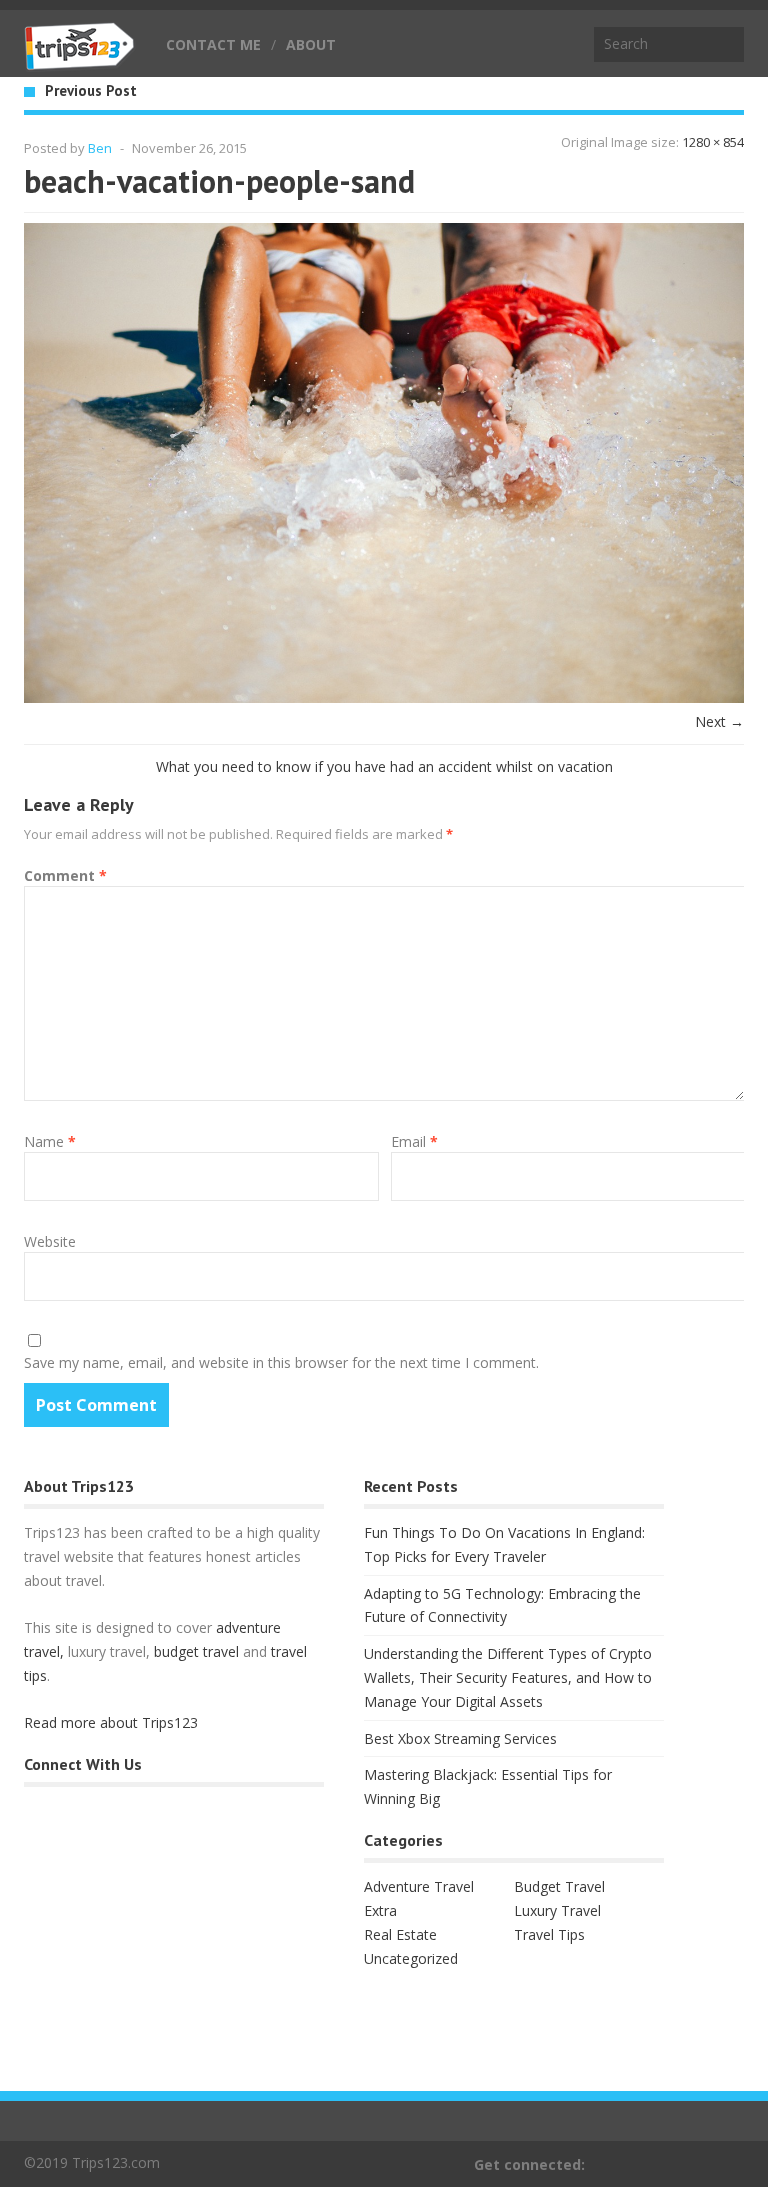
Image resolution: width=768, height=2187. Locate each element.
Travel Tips (549, 1934)
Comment (65, 875)
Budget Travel (559, 1886)
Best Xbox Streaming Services (460, 1738)
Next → (719, 721)
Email (414, 1141)
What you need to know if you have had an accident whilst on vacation (384, 766)
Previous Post (91, 90)
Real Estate (400, 1934)
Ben (100, 148)
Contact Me (213, 44)
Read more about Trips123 (111, 1722)
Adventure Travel (419, 1886)
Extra (380, 1910)
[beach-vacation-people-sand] (384, 697)
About (311, 44)
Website (50, 1241)
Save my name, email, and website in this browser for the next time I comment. (281, 1362)
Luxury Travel (557, 1910)
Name (50, 1141)
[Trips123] (80, 60)
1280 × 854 (713, 142)
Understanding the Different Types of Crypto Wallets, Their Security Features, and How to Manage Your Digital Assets (508, 1677)
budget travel (196, 1651)
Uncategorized (411, 1958)
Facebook (731, 2164)
